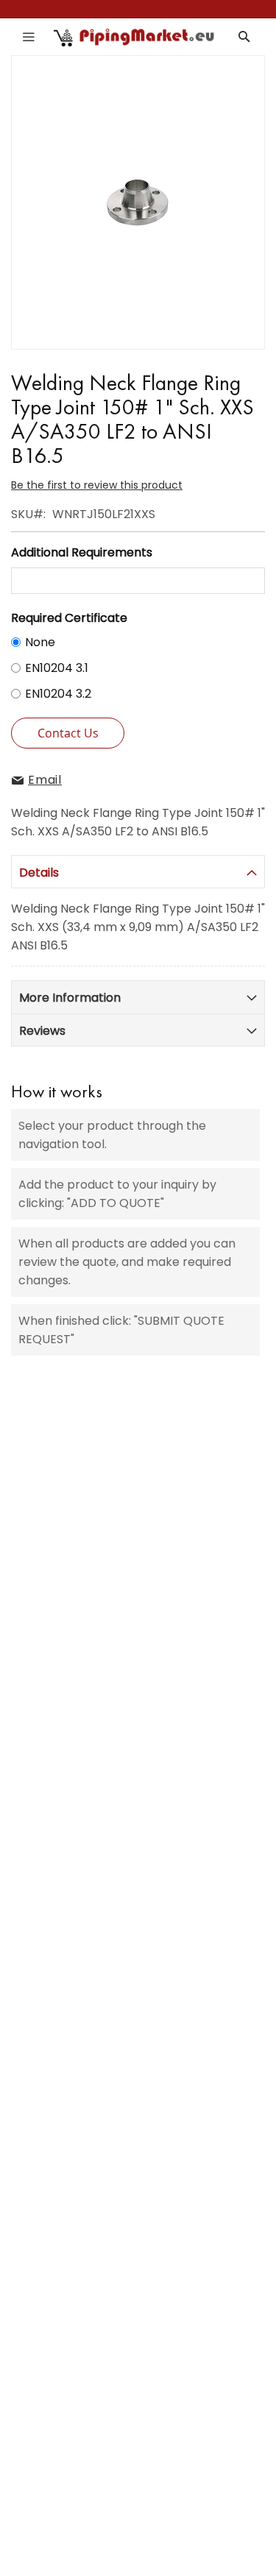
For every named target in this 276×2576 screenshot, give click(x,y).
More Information (70, 998)
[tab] (138, 872)
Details (39, 873)
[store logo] (135, 37)
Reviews (42, 1031)
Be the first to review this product (97, 485)
